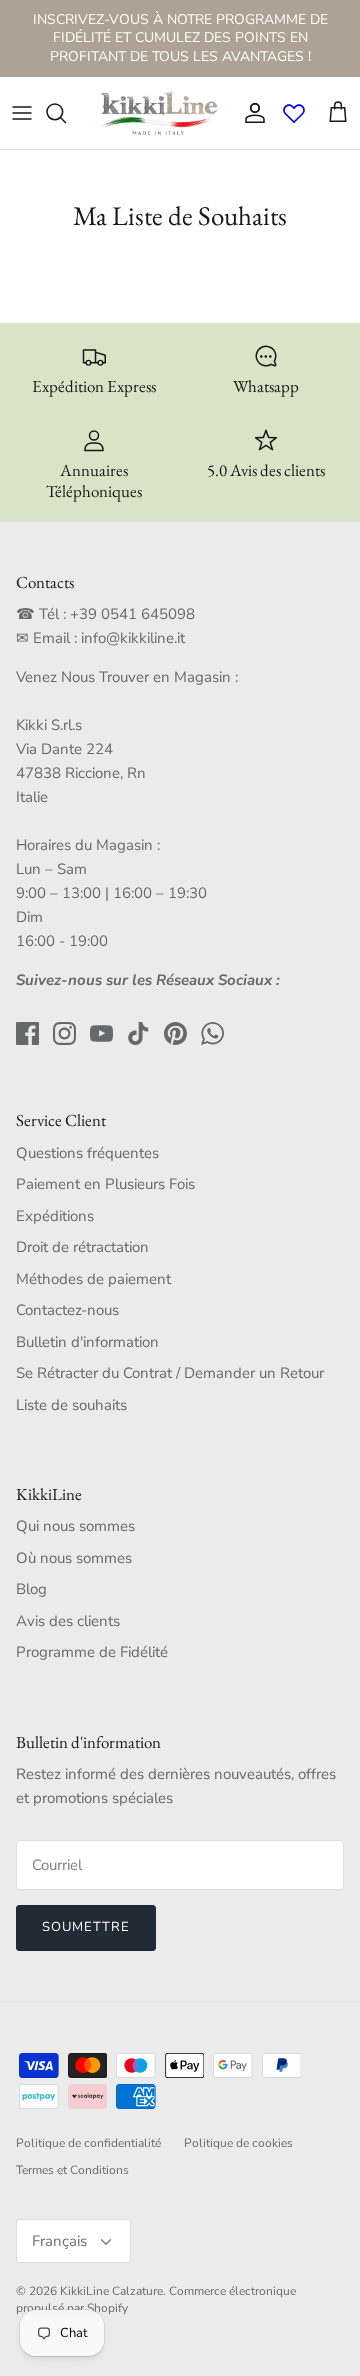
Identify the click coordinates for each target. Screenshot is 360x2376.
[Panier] (338, 113)
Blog (31, 1589)
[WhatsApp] (212, 1033)
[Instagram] (64, 1033)
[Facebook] (27, 1033)
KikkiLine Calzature (111, 2291)
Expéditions (55, 1216)
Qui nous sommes (75, 1526)
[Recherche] (66, 113)
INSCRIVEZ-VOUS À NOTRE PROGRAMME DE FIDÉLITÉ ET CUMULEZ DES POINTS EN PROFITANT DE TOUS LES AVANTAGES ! (180, 37)
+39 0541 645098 (132, 614)
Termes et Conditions (72, 2170)
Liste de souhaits (71, 1405)
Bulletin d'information (87, 1342)
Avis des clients (68, 1621)
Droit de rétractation (82, 1247)
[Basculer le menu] (22, 113)
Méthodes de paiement (93, 1279)
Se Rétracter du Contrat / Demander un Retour (170, 1373)
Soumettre (86, 1927)
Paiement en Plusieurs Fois (105, 1184)
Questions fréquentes (87, 1153)
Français (59, 2241)
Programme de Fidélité (92, 1652)
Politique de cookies (238, 2143)
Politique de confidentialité (88, 2143)
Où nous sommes (74, 1558)
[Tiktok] (138, 1033)
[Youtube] (101, 1033)
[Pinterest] (175, 1033)
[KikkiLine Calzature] (158, 113)
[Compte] (250, 113)
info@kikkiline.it (133, 638)
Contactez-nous (67, 1310)
